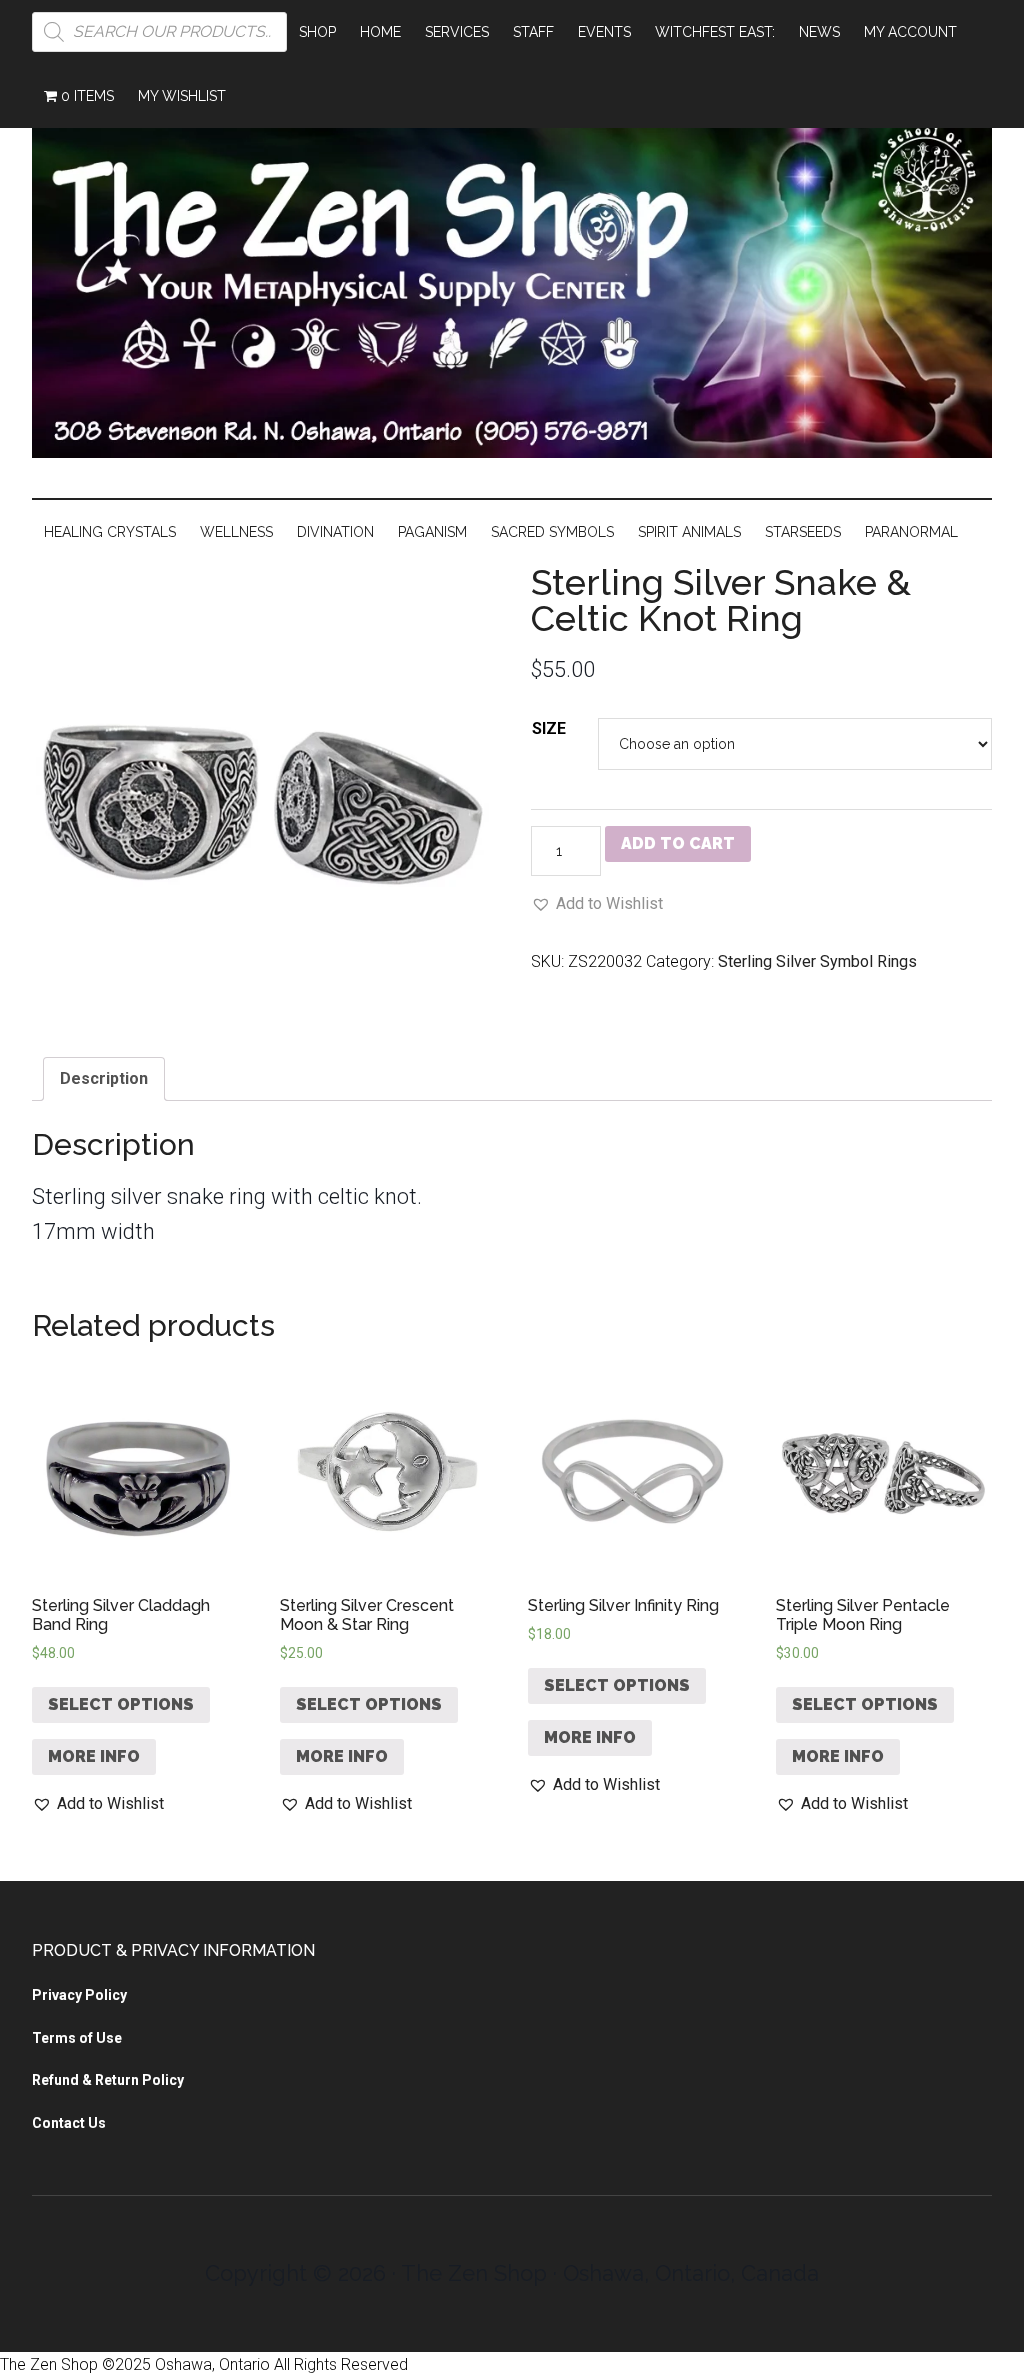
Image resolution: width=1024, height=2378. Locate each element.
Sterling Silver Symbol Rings (817, 961)
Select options (121, 1704)
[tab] (104, 1079)
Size (549, 728)
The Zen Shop (512, 281)
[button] (597, 904)
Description (104, 1078)
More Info (94, 1756)
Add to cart (678, 843)
